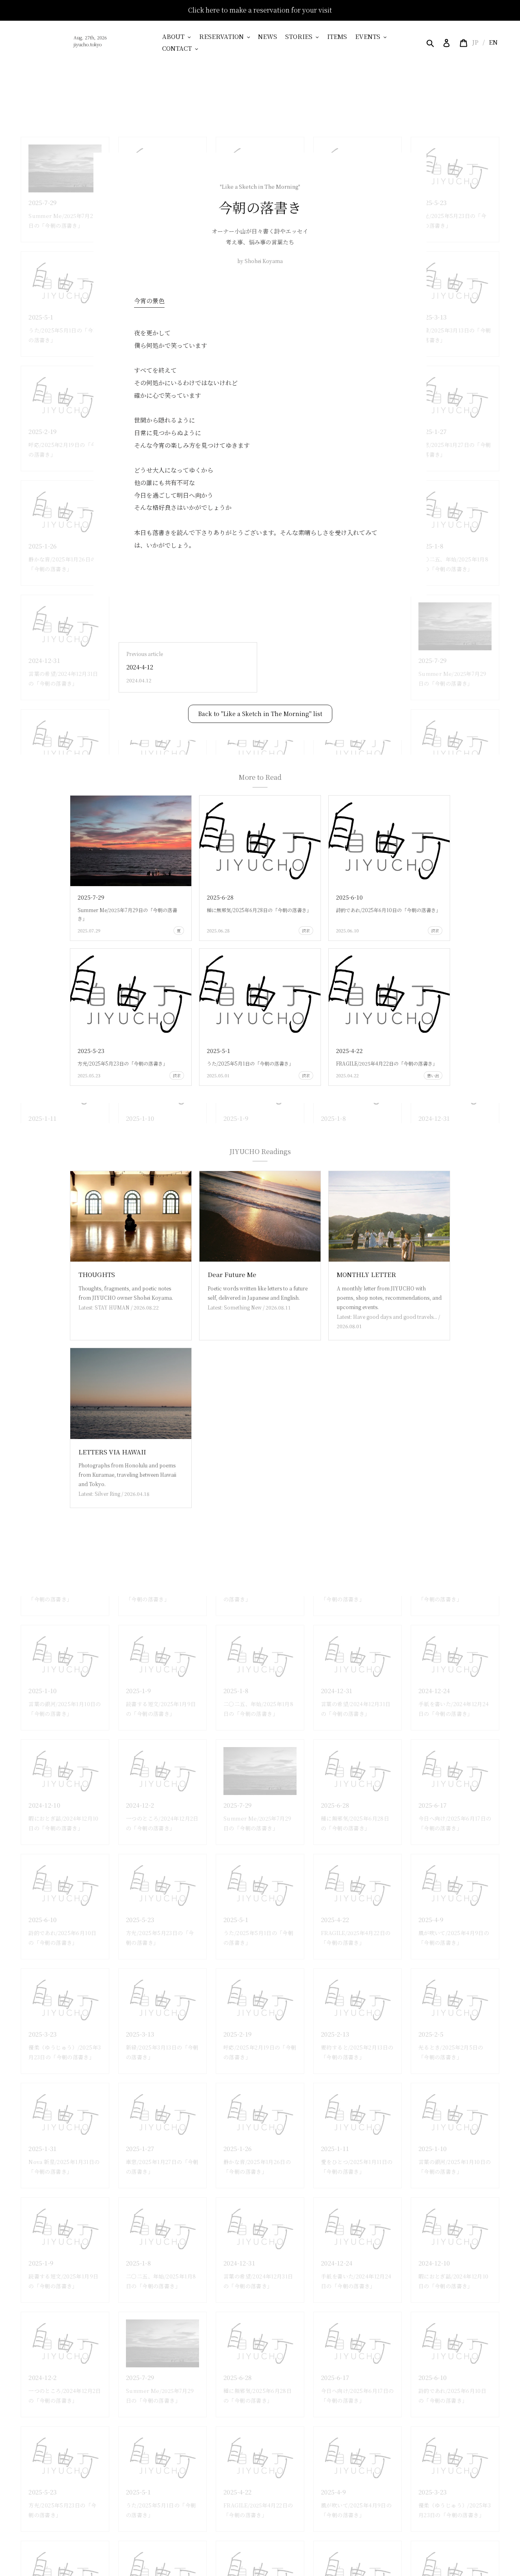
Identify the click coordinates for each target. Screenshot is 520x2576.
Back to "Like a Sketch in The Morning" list (260, 714)
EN (493, 42)
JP (475, 42)
